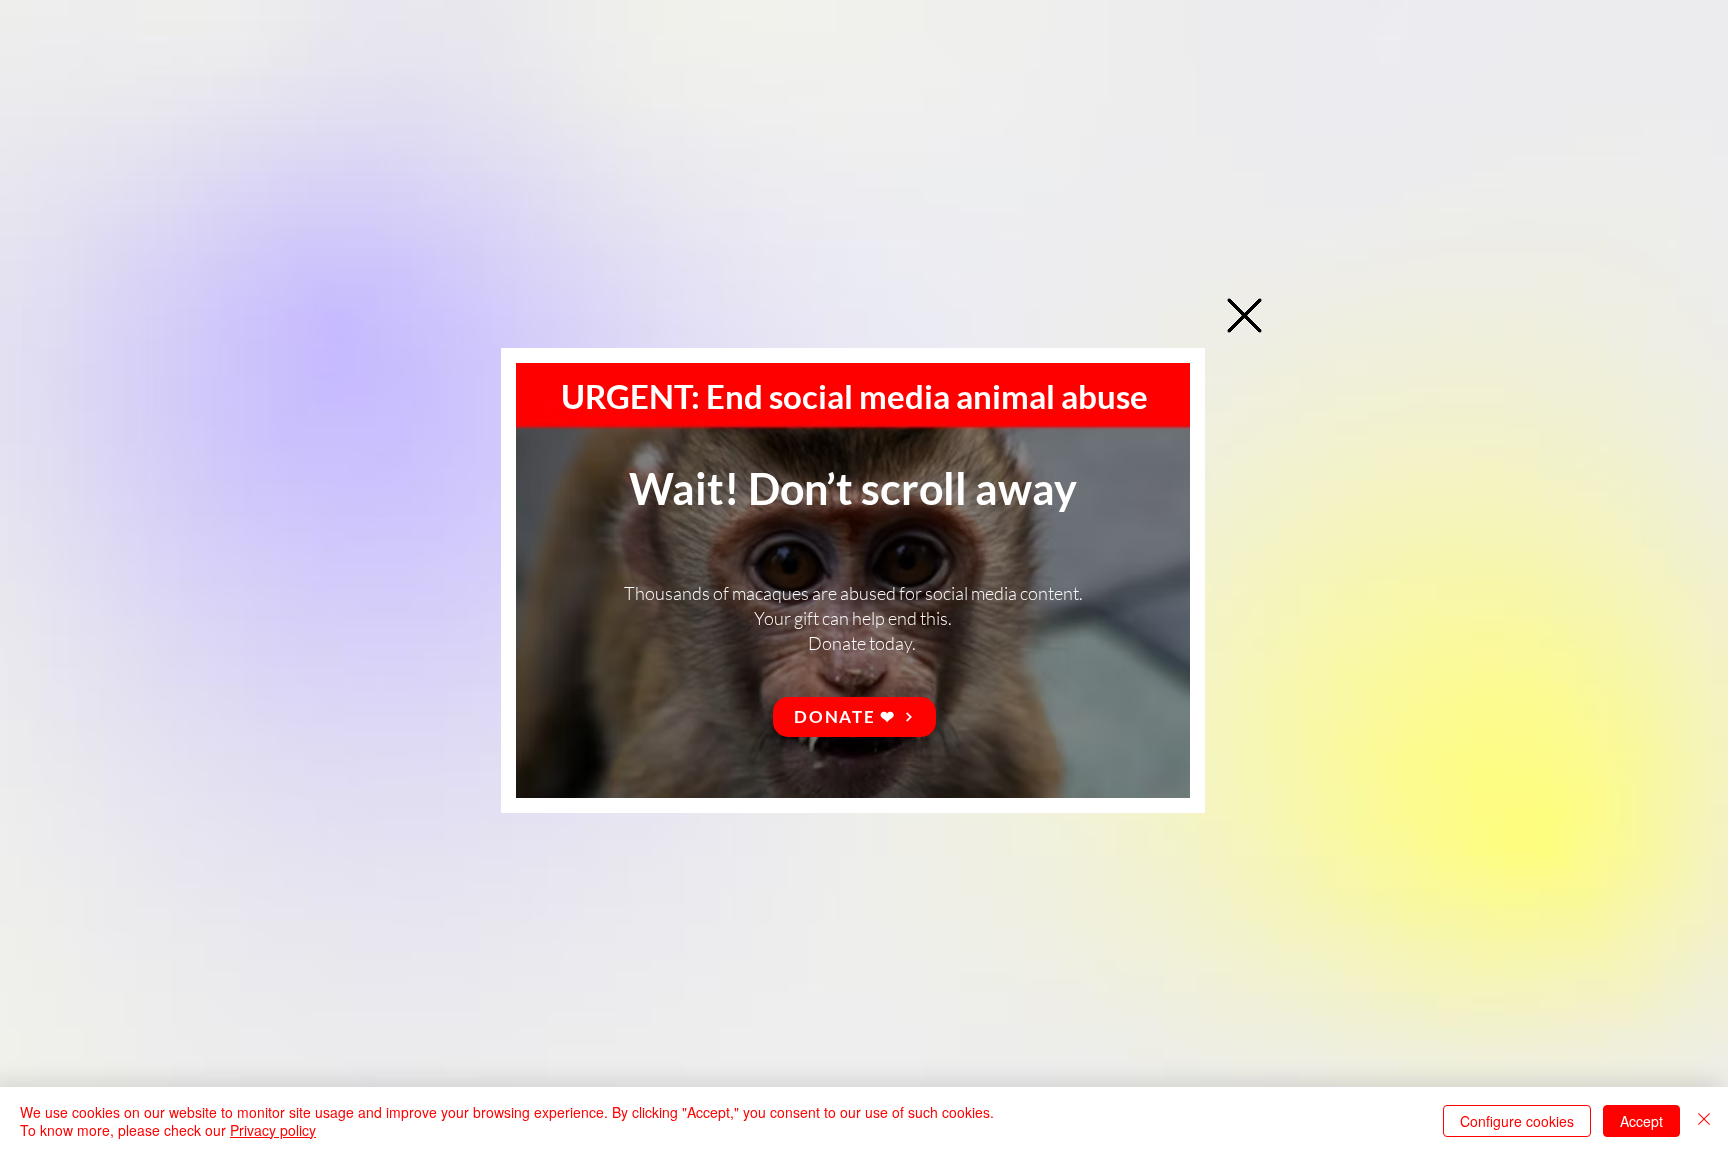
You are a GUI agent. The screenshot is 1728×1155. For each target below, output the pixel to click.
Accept (1641, 1121)
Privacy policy (273, 1130)
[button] (1244, 315)
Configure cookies (1517, 1121)
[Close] (1704, 1121)
